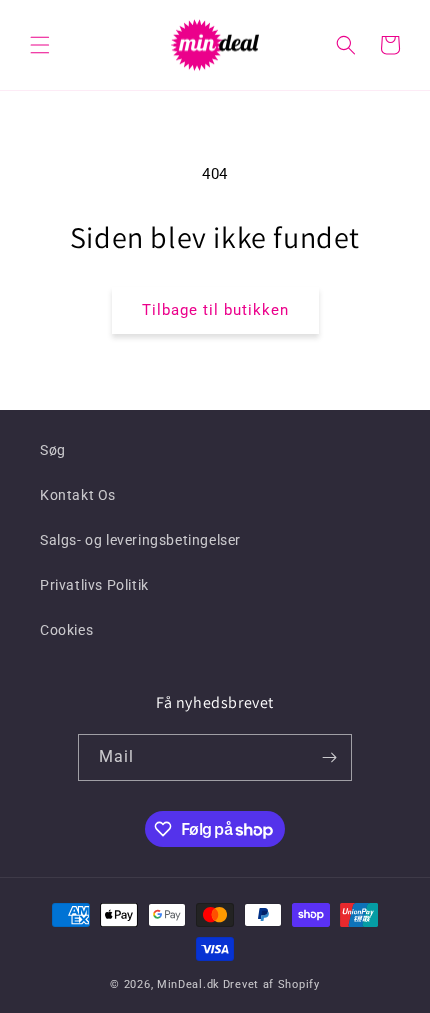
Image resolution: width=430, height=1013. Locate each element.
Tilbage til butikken (215, 310)
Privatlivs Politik (94, 585)
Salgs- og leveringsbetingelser (140, 540)
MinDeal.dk (188, 984)
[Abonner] (329, 757)
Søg (53, 450)
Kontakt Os (78, 495)
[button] (40, 45)
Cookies (66, 630)
